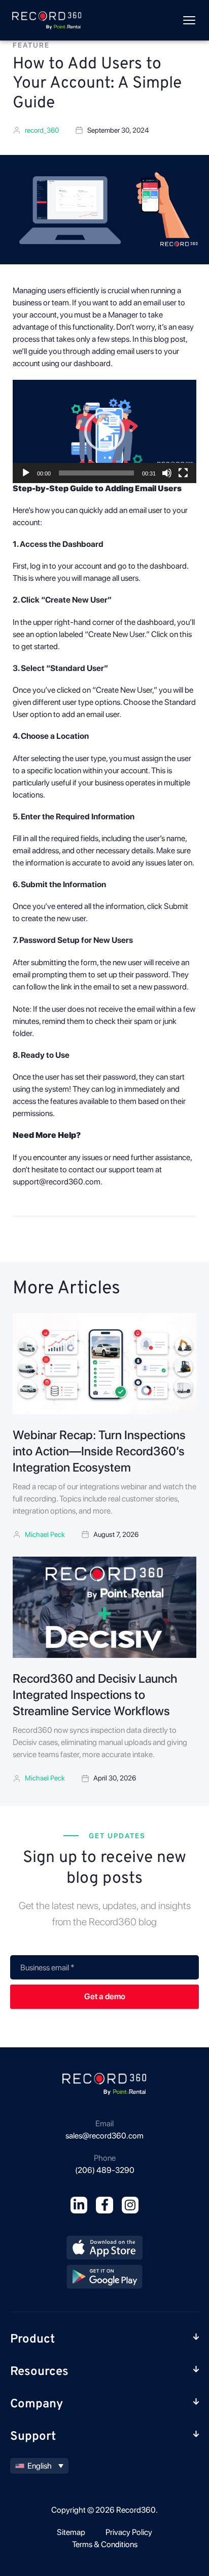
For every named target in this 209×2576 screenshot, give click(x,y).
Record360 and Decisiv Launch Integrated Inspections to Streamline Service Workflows (95, 1695)
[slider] (96, 473)
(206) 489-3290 (105, 2170)
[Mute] (167, 473)
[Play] (26, 473)
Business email (47, 1968)
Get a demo (105, 1996)
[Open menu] (189, 20)
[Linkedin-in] (79, 2205)
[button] (104, 431)
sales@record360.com (104, 2136)
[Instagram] (130, 2205)
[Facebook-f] (104, 2205)
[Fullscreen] (183, 473)
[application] (104, 431)
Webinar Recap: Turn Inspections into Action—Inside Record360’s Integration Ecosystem (99, 1451)
